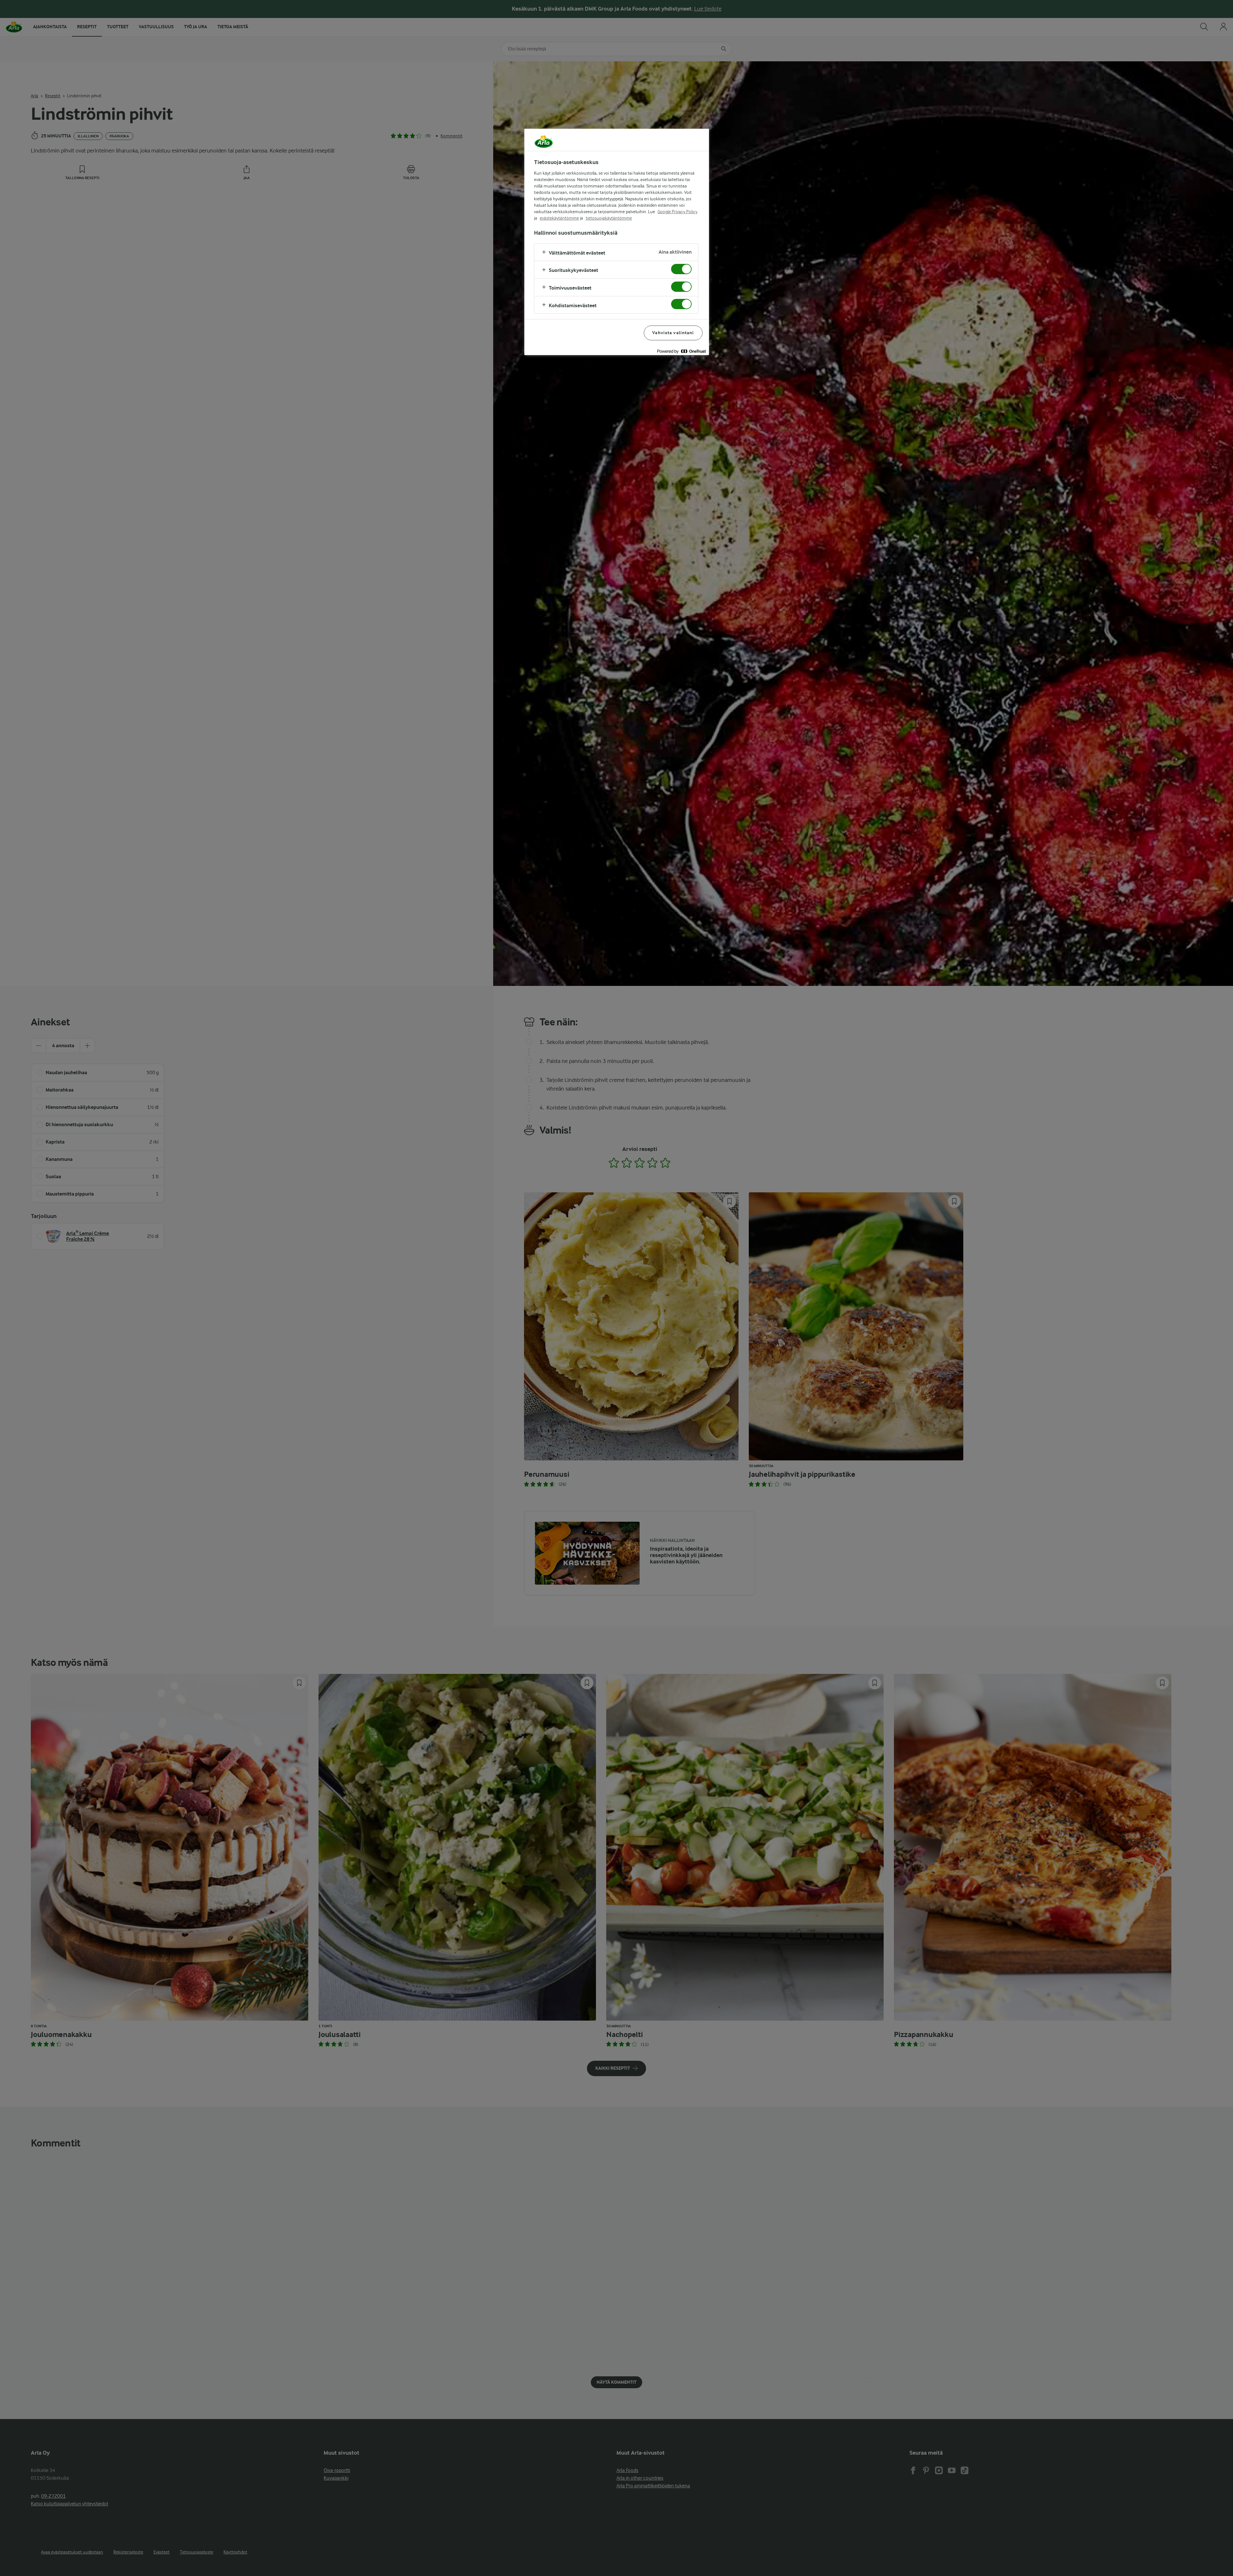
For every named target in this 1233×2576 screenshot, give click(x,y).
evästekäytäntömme (559, 218)
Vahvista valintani (673, 333)
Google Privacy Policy (678, 212)
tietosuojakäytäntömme (609, 218)
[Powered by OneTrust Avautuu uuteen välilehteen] (681, 351)
